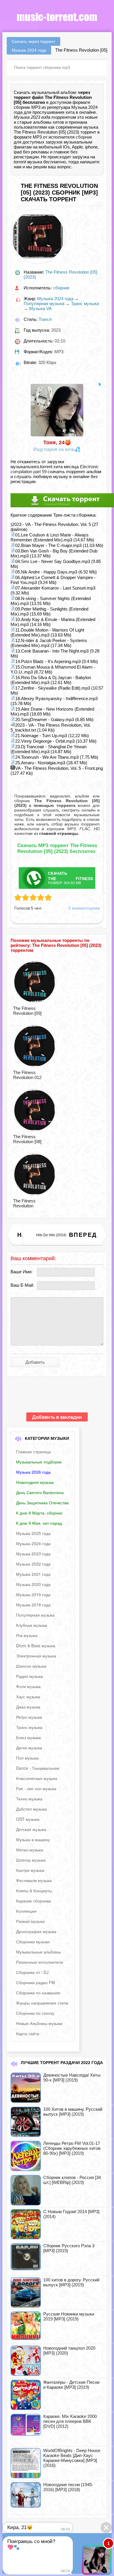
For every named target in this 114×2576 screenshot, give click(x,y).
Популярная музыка (44, 304)
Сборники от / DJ (32, 1972)
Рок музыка (27, 1635)
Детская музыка (31, 1829)
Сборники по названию (38, 1993)
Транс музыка (85, 304)
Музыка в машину (33, 1839)
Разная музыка (30, 1921)
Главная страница (33, 1451)
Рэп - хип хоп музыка (36, 1788)
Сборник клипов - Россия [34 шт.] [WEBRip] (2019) (72, 2180)
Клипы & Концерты (34, 1891)
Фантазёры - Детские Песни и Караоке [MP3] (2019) (71, 2385)
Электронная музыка (36, 1656)
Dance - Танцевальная (38, 1768)
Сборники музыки (33, 1942)
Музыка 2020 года (33, 1584)
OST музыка (28, 1819)
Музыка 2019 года (33, 1594)
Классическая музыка (37, 1778)
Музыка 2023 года (33, 1554)
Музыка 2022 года (33, 1564)
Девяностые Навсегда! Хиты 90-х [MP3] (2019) (72, 2077)
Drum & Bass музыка (36, 1645)
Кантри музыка (30, 1870)
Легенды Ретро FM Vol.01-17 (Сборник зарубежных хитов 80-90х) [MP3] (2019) (72, 2148)
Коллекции (26, 1911)
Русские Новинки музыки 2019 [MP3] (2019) (69, 2316)
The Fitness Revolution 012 (27, 1075)
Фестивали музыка (34, 1880)
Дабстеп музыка (31, 1809)
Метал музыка (30, 1850)
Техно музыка (29, 1799)
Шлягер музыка (31, 1860)
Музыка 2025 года (33, 1533)
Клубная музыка (32, 1625)
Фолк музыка (28, 1686)
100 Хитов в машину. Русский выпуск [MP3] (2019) (73, 2112)
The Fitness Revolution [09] (27, 1011)
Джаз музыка (28, 1707)
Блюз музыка (28, 1737)
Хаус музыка (28, 1697)
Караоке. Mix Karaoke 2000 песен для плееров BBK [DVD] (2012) (70, 2421)
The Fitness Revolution (24, 1203)
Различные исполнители (40, 1962)
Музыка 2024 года (55, 299)
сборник (84, 137)
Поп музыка (27, 1758)
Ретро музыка (29, 1717)
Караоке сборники (33, 1901)
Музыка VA (40, 308)
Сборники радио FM (36, 1982)
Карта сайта (28, 2033)
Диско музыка (29, 1748)
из (56, 833)
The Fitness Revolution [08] (27, 1139)
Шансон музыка (31, 1666)
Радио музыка (30, 1676)
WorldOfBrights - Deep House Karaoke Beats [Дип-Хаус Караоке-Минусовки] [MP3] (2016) (72, 2458)
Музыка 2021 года (33, 1574)
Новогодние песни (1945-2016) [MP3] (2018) (68, 2487)
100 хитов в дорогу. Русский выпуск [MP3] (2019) (71, 2282)
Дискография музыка (36, 1931)
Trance (45, 319)
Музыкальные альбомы (38, 1952)
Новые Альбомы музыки (39, 2023)
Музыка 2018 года (33, 1605)
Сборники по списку (35, 2013)
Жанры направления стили (42, 2003)
